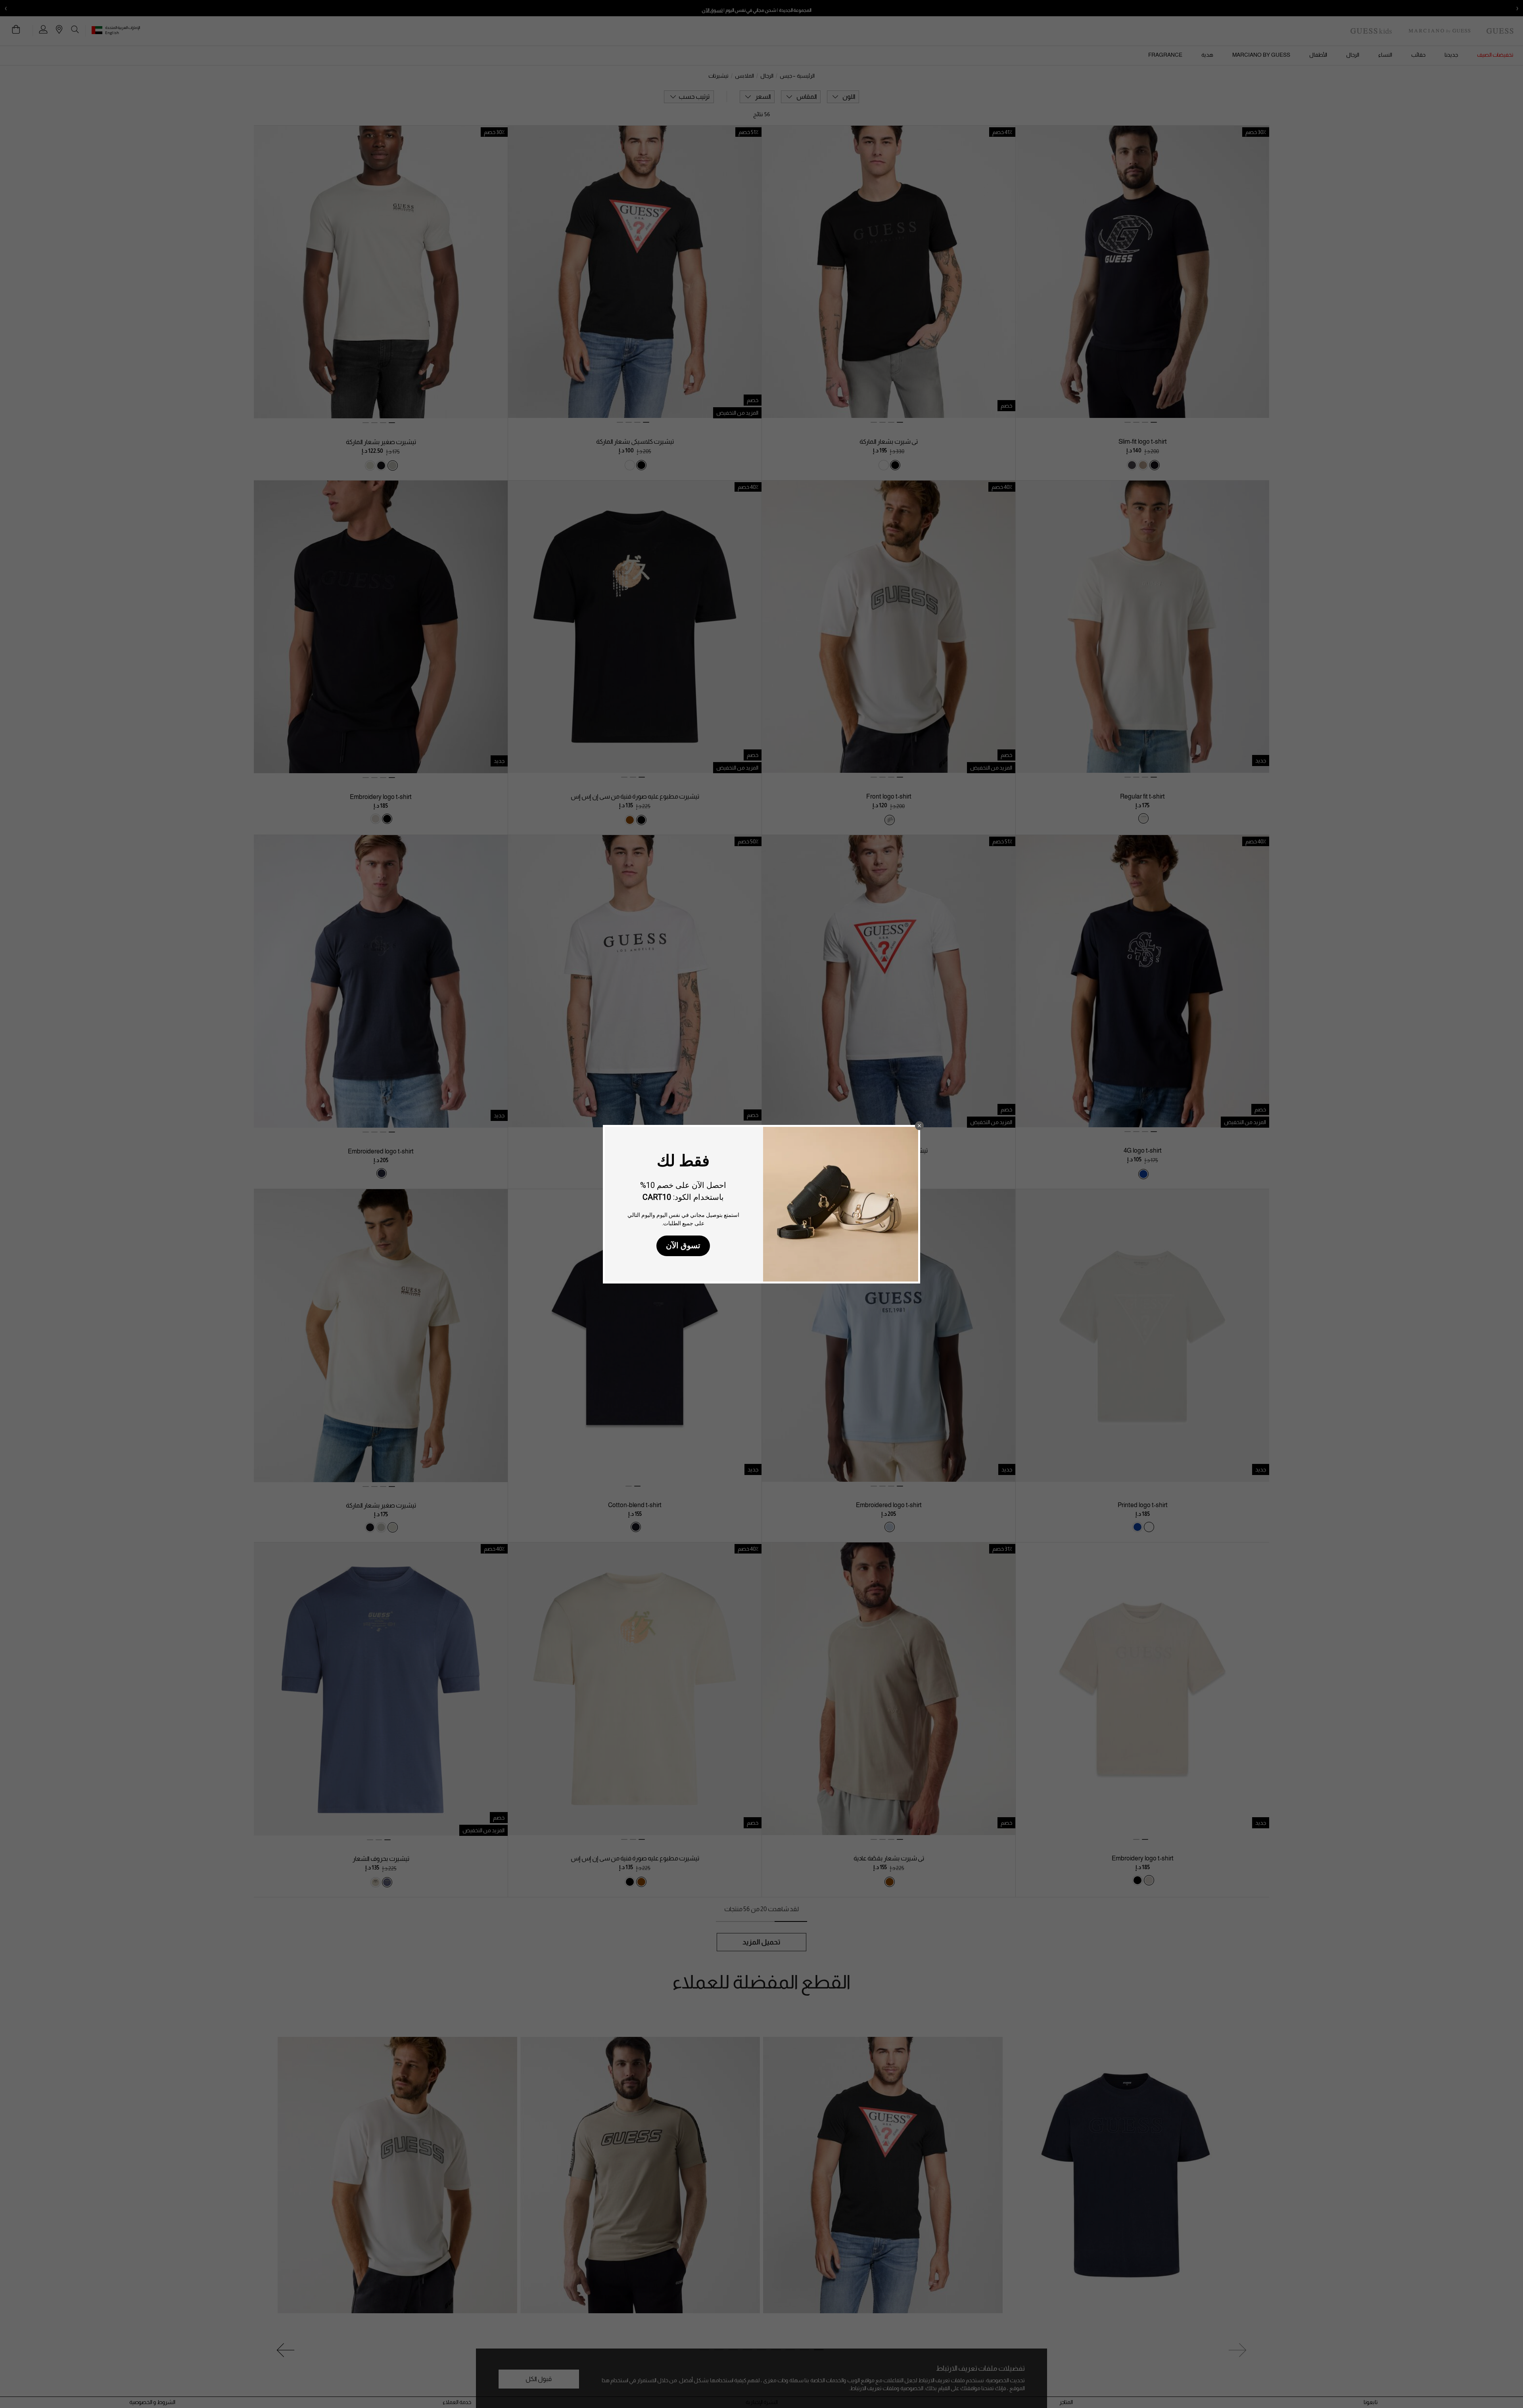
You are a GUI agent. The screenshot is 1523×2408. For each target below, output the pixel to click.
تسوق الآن (683, 1245)
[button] (919, 1126)
